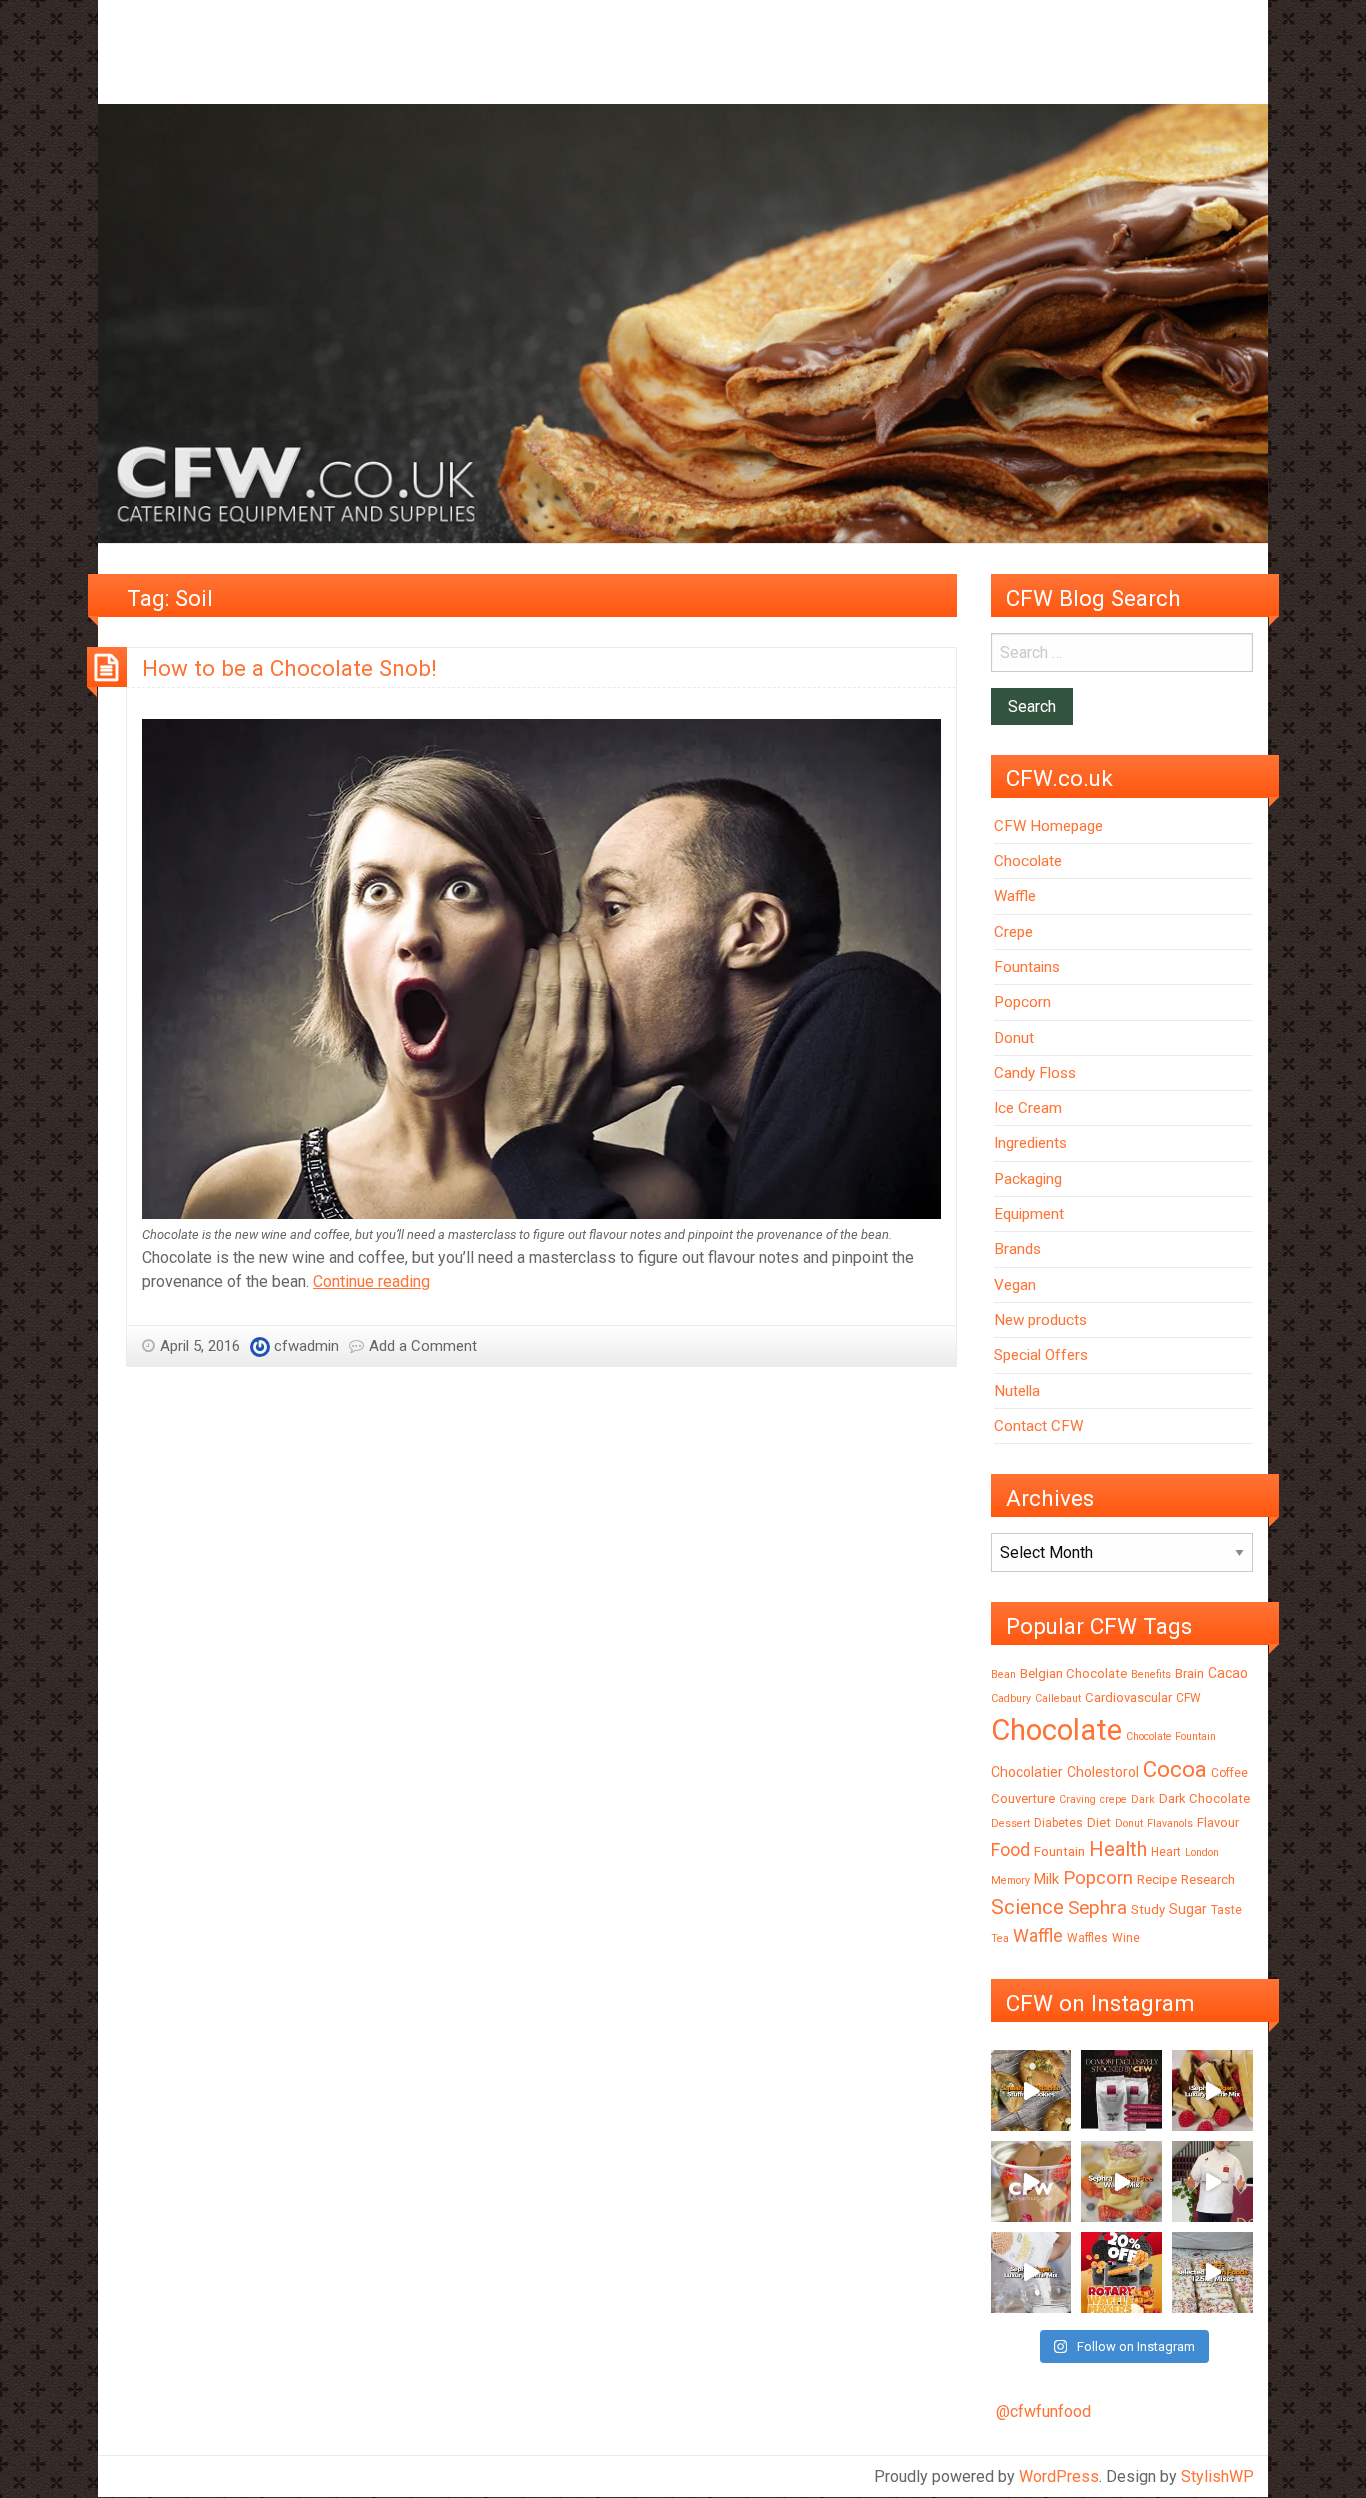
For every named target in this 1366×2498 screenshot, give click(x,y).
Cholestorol (1103, 1772)
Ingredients (1030, 1143)
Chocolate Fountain (1171, 1736)
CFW (1188, 1698)
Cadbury (1011, 1698)
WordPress (1059, 2476)
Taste (1226, 1910)
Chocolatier (1027, 1772)
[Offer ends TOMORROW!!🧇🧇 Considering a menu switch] (1121, 2272)
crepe (1113, 1799)
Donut (1014, 1038)
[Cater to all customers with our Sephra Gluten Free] (1121, 2181)
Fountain (1059, 1851)
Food (1010, 1849)
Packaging (1028, 1179)
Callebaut (1058, 1698)
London (1202, 1852)
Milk (1046, 1879)
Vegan (1015, 1285)
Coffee (1229, 1773)
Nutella (1017, 1391)
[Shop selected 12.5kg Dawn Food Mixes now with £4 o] (1212, 2272)
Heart (1166, 1852)
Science (1027, 1907)
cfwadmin (306, 1346)
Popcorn (1022, 1002)
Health (1118, 1849)
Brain (1189, 1673)
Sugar (1188, 1909)
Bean (1003, 1674)
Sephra (1097, 1907)
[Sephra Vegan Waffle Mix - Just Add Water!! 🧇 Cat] (1212, 2090)
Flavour (1218, 1822)
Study (1148, 1909)
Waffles (1087, 1938)
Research (1208, 1879)
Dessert (1010, 1823)
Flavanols (1170, 1823)
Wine (1126, 1938)
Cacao (1228, 1673)
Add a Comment (423, 1346)
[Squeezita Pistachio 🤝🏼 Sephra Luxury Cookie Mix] (1031, 2090)
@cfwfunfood (1043, 2411)
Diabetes (1058, 1823)
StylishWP (1217, 2476)
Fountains (1027, 967)
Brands (1017, 1249)
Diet (1099, 1822)
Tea (1000, 1938)
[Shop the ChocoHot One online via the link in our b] (1031, 2181)
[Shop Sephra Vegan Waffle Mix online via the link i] (1031, 2272)
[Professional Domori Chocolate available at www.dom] (1121, 2090)
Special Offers (1041, 1355)
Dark (1143, 1799)
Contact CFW (1038, 1426)
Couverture (1023, 1798)
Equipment (1029, 1214)
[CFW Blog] (683, 322)
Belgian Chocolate (1073, 1673)
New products (1040, 1320)
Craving (1077, 1799)
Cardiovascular (1128, 1697)
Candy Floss (1035, 1073)
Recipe (1157, 1879)
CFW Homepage (1048, 826)
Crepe (1013, 932)
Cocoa (1175, 1769)
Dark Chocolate (1204, 1798)
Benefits (1151, 1674)
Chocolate (1028, 861)
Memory (1010, 1880)
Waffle (1015, 896)
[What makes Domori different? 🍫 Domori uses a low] (1212, 2181)
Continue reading (371, 1281)
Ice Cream (1028, 1108)
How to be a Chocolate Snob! (289, 668)
